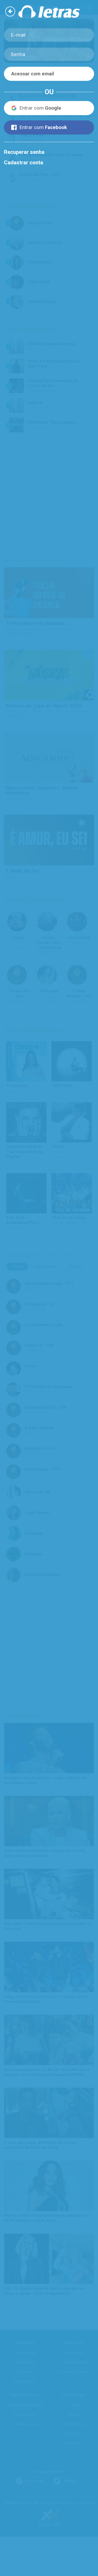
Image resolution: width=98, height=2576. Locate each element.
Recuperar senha (24, 152)
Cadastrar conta (24, 163)
